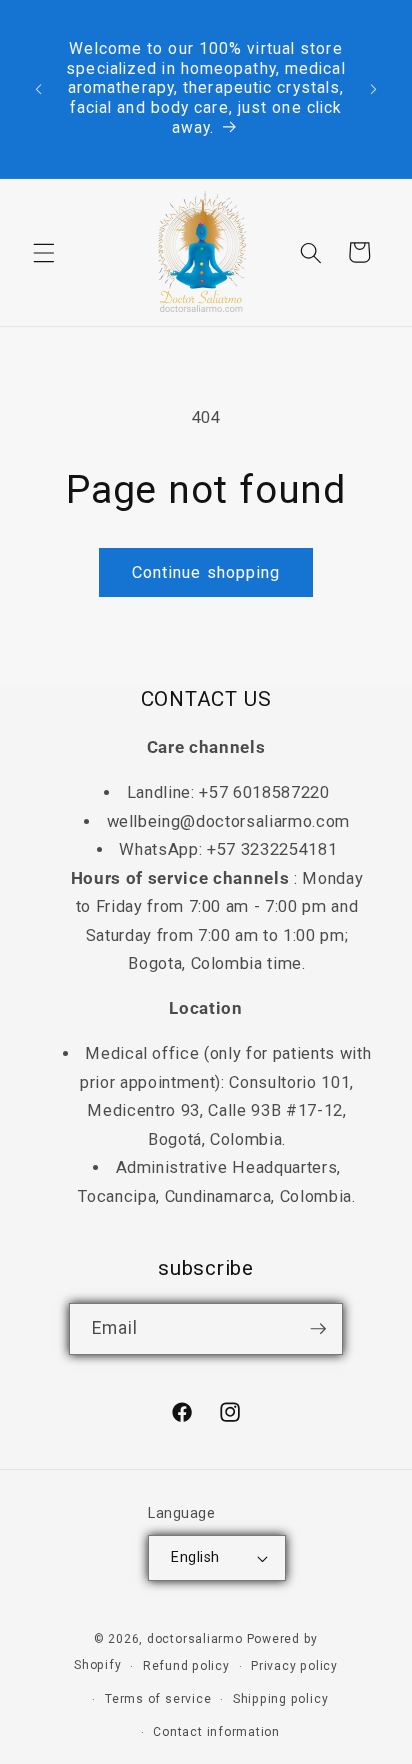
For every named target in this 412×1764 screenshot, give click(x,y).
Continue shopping (206, 572)
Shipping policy (281, 1699)
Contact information (216, 1732)
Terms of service (158, 1699)
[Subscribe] (318, 1329)
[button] (44, 252)
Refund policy (186, 1666)
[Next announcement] (374, 89)
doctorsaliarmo (195, 1639)
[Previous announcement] (39, 89)
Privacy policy (294, 1666)
